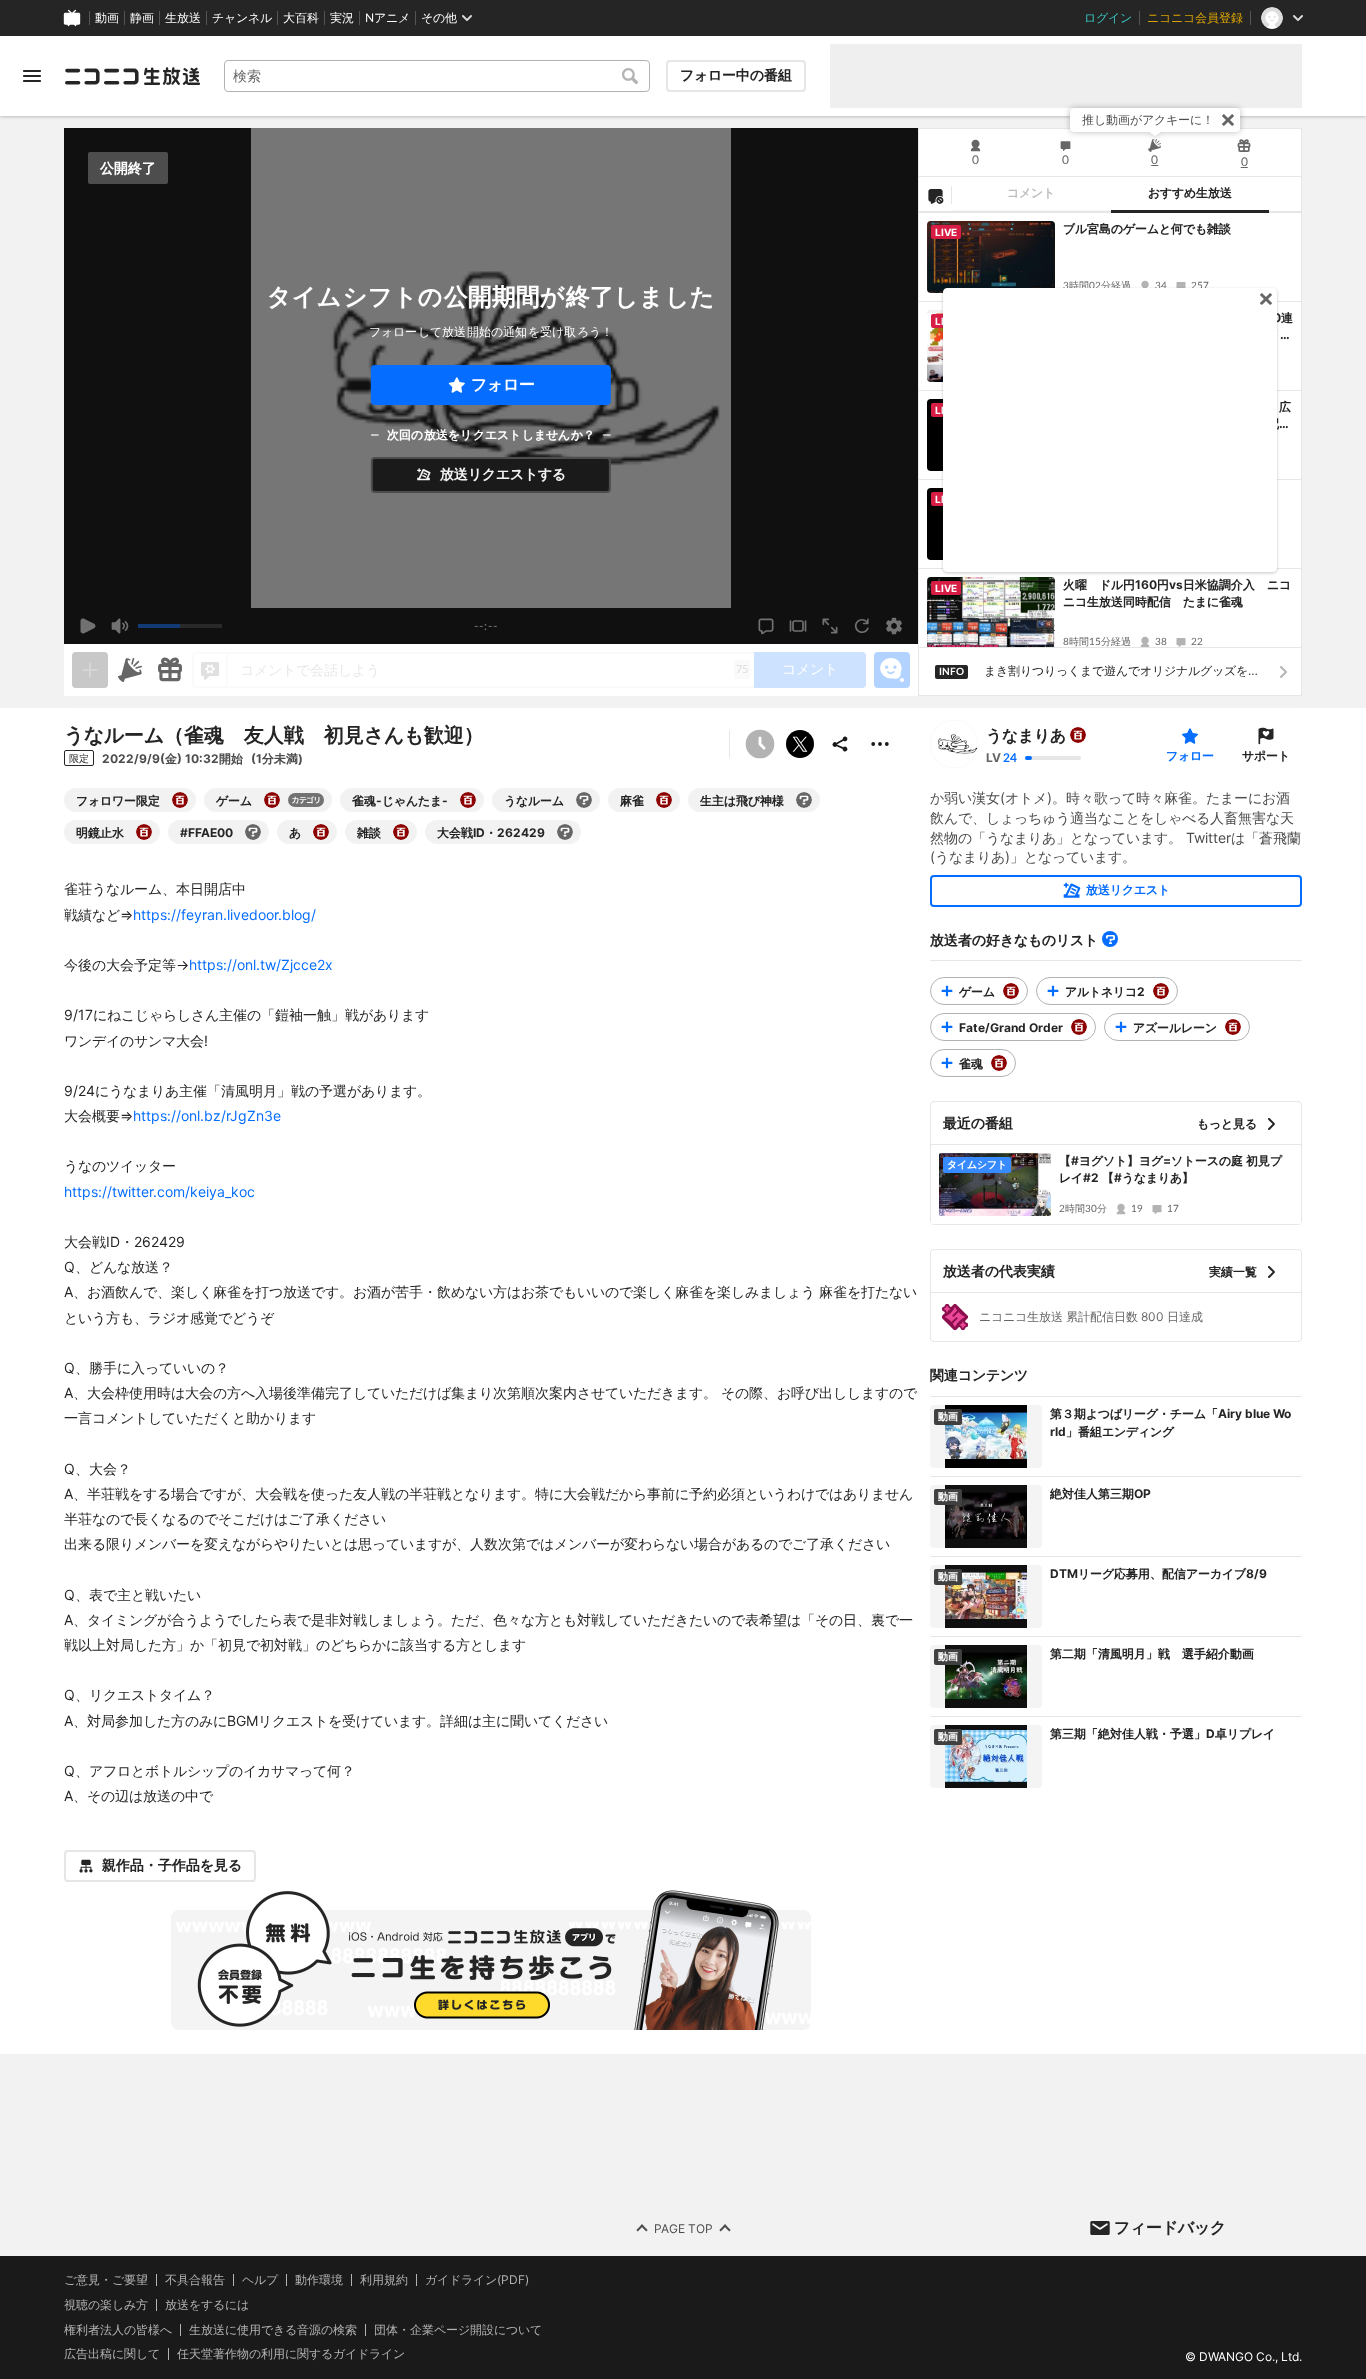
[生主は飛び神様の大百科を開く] (804, 800)
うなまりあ (1026, 735)
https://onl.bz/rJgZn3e (207, 1115)
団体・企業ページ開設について (458, 2329)
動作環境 (319, 2280)
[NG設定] (935, 195)
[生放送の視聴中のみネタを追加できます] (90, 670)
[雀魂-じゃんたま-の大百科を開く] (468, 800)
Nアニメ (387, 18)
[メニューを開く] (32, 76)
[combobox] (437, 76)
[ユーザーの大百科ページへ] (1078, 735)
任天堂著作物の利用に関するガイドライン (291, 2354)
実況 (342, 18)
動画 (107, 18)
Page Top (683, 2227)
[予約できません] (760, 744)
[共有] (840, 744)
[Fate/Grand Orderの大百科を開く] (1079, 1027)
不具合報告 (195, 2280)
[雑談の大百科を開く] (401, 832)
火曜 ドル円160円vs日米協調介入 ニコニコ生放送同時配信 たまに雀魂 (1177, 593)
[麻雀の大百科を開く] (664, 800)
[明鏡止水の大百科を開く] (144, 832)
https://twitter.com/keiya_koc (159, 1191)
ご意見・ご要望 (106, 2279)
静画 (142, 18)
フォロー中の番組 (736, 75)
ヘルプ (260, 2280)
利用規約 (384, 2280)
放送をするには (207, 2304)
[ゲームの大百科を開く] (272, 800)
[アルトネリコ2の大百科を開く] (1161, 991)
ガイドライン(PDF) (477, 2280)
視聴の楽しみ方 (106, 2303)
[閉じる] (1228, 120)
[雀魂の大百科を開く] (999, 1063)
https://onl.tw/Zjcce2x (261, 964)
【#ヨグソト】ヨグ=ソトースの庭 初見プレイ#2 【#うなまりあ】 (1170, 1169)
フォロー (503, 384)
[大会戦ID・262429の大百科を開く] (565, 832)
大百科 (301, 18)
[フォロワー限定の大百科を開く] (180, 800)
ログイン (1108, 18)
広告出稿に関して (112, 2353)
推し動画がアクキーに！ (1148, 119)
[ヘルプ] (1110, 939)
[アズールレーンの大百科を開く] (1233, 1027)
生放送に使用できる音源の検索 (273, 2329)
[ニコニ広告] (130, 670)
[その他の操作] (880, 744)
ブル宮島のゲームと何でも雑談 (1147, 228)
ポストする (800, 744)
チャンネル (242, 18)
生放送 (183, 18)
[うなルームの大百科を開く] (584, 800)
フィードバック (1170, 2227)
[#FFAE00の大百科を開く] (253, 832)
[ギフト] (170, 670)
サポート (1266, 755)
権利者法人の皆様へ (118, 2328)
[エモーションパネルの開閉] (892, 670)
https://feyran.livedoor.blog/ (224, 914)
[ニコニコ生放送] (132, 76)
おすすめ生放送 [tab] (1190, 193)
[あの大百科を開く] (321, 832)
